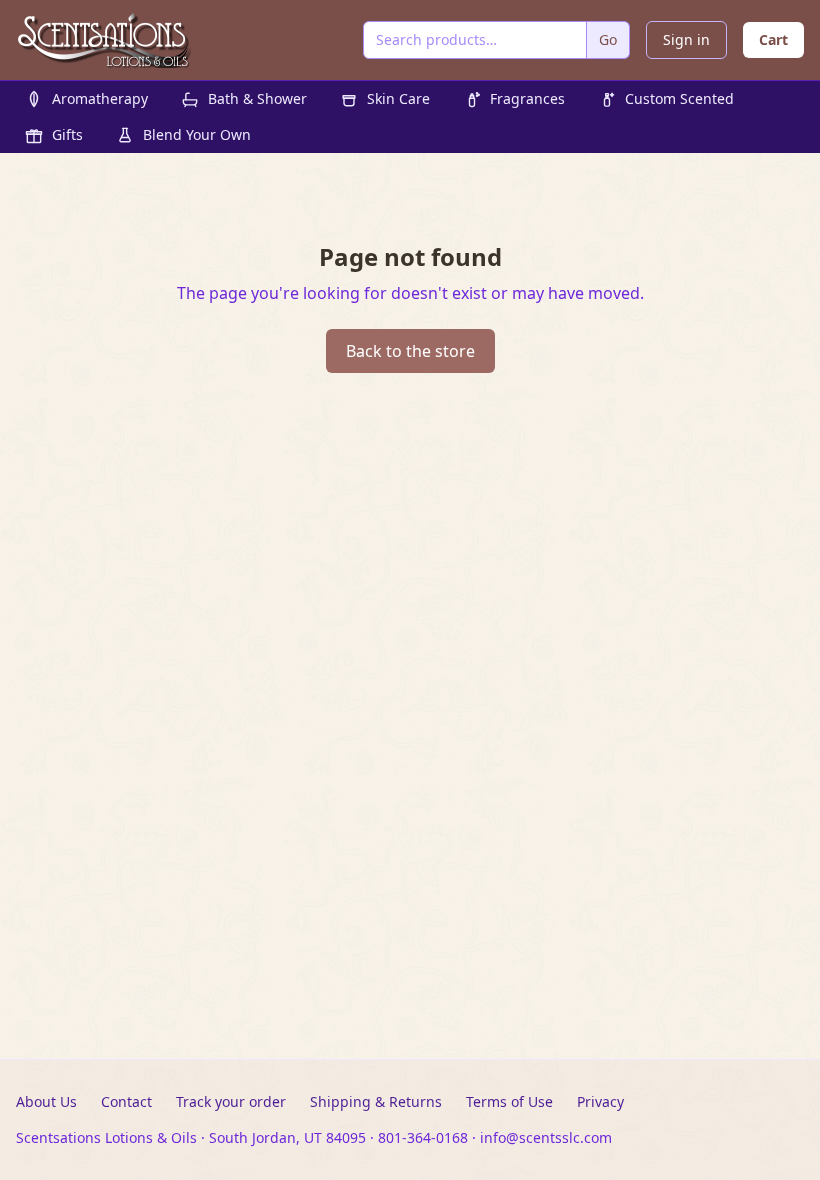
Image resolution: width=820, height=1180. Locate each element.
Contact (126, 1101)
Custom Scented (679, 98)
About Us (46, 1101)
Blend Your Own (197, 134)
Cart (773, 39)
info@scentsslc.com (546, 1137)
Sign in (686, 39)
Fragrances (527, 98)
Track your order (231, 1101)
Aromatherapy (100, 98)
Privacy (600, 1101)
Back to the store (410, 351)
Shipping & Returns (376, 1101)
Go (608, 39)
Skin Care (398, 98)
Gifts (67, 134)
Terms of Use (509, 1101)
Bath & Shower (257, 98)
